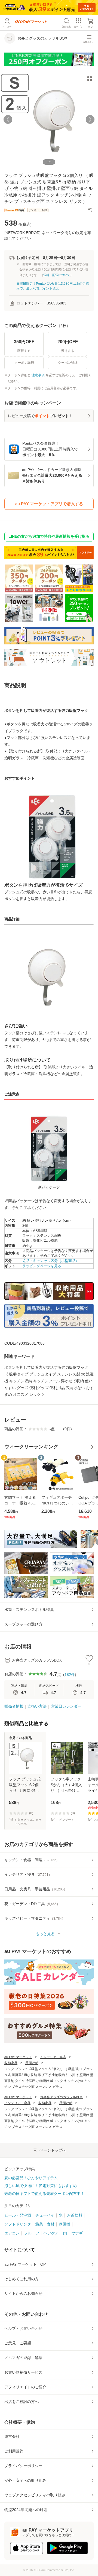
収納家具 (11, 2063)
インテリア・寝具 (53, 2057)
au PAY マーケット (18, 2057)
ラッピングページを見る (42, 1266)
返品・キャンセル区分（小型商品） (51, 1261)
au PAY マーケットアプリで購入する (49, 504)
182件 (70, 1675)
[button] (90, 209)
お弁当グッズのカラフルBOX (61, 2097)
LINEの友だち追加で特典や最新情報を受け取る (49, 536)
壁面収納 (32, 2063)
